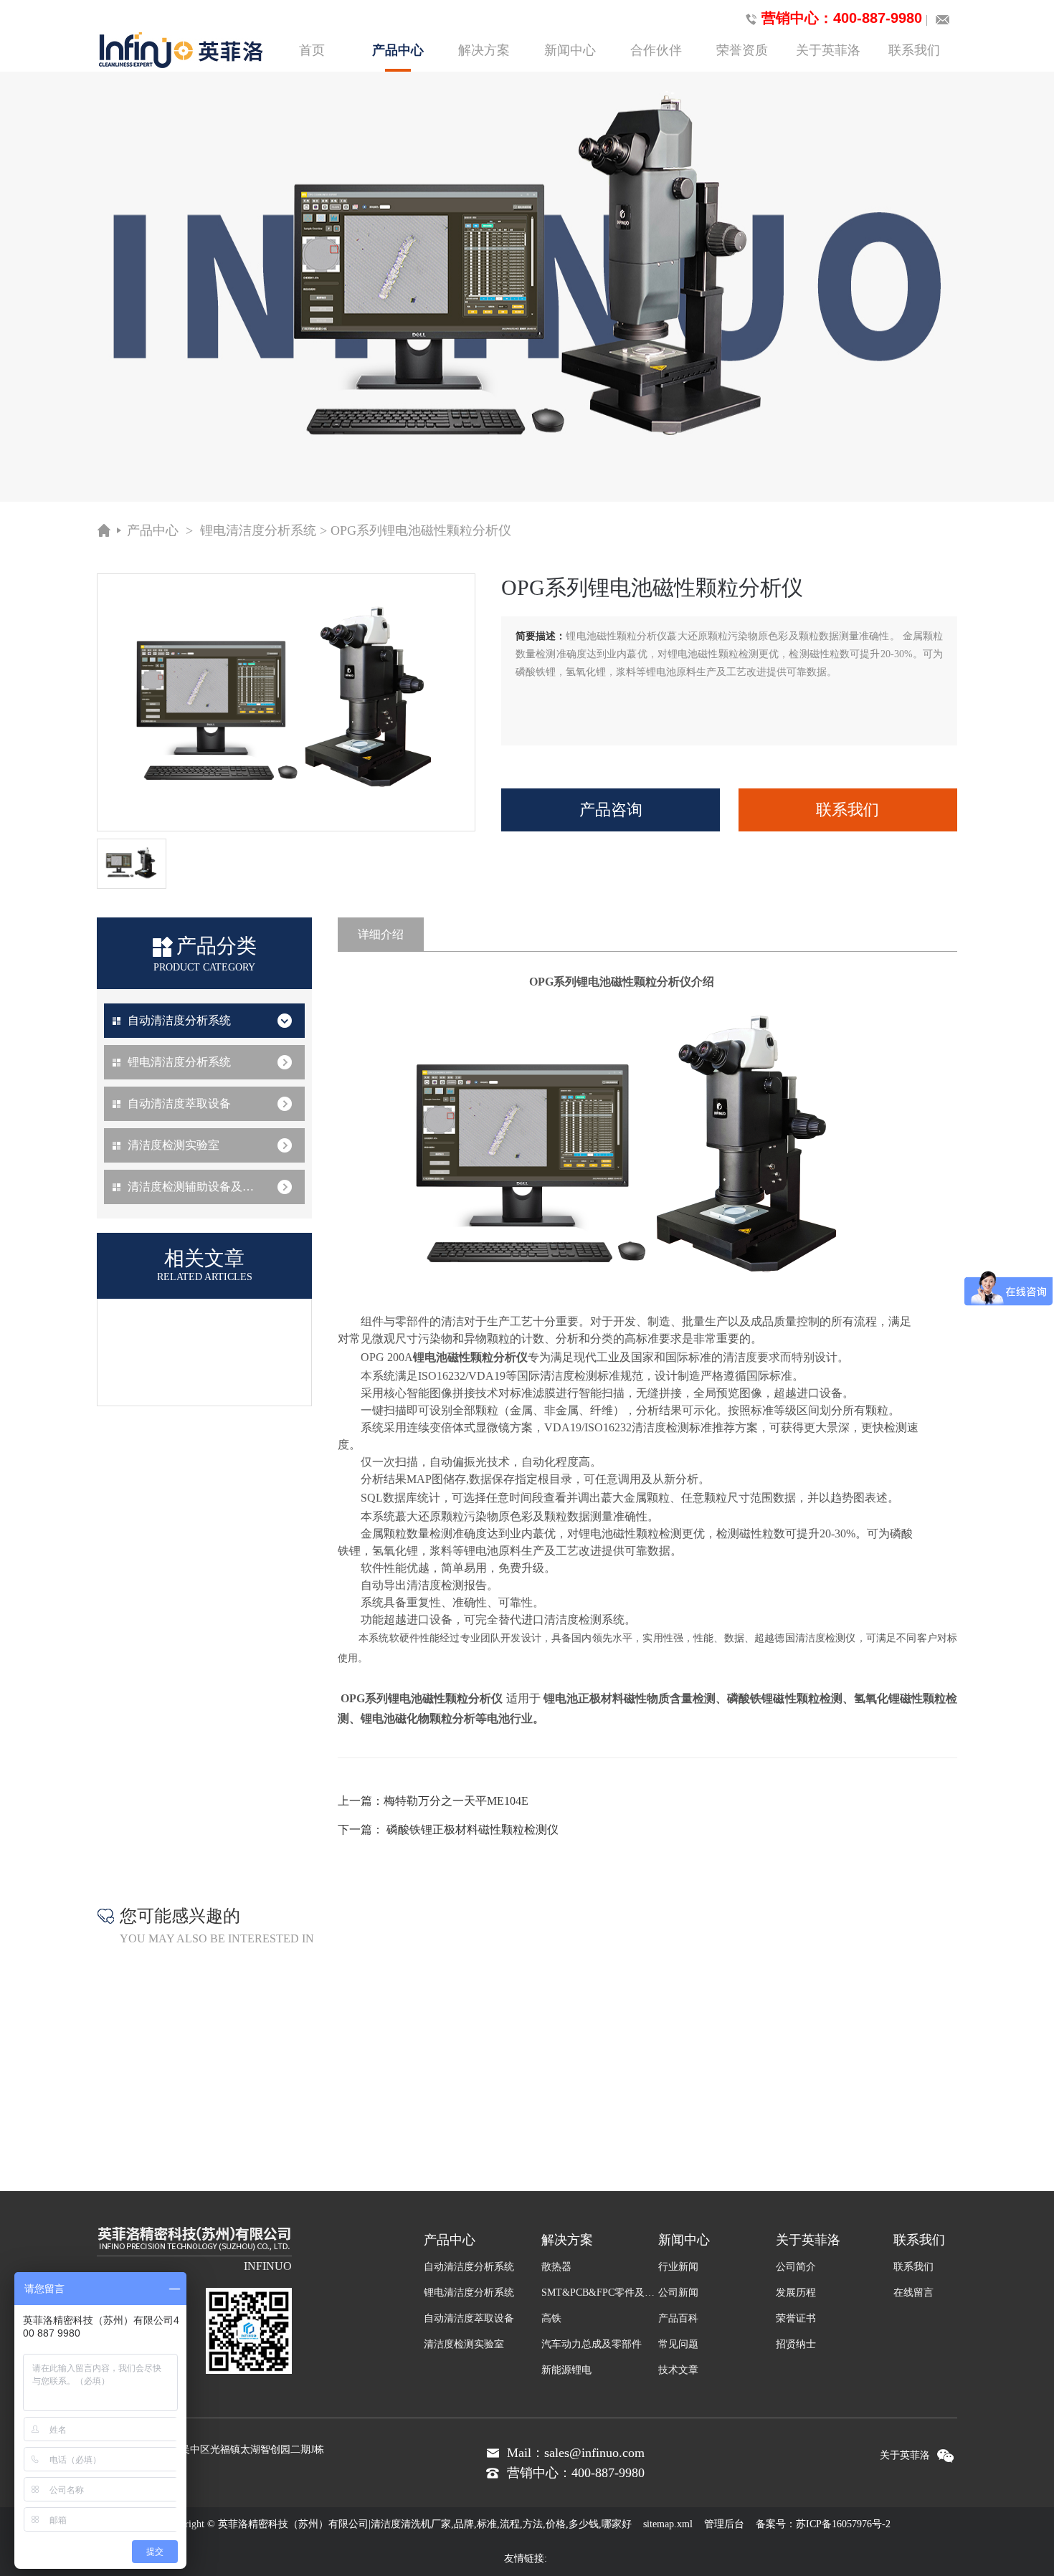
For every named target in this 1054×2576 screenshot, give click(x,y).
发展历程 (796, 2293)
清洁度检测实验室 (174, 1145)
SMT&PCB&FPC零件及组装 (600, 2293)
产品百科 (678, 2318)
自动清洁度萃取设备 (179, 1103)
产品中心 (398, 50)
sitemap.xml (668, 2524)
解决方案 (484, 50)
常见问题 (678, 2344)
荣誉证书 (796, 2318)
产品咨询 (611, 810)
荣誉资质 (742, 50)
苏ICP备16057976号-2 (843, 2524)
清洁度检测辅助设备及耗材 (196, 1187)
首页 (312, 50)
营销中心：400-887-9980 (842, 18)
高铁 (551, 2318)
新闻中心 (570, 50)
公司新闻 (678, 2293)
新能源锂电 (566, 2370)
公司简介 (796, 2267)
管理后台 (724, 2524)
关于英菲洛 (828, 50)
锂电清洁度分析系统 (258, 530)
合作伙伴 (656, 50)
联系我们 (914, 50)
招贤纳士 (796, 2344)
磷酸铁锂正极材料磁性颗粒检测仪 (473, 1830)
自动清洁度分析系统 (179, 1020)
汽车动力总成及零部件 (592, 2344)
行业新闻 (678, 2267)
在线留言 (913, 2293)
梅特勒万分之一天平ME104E (456, 1801)
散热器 (556, 2267)
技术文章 (678, 2370)
